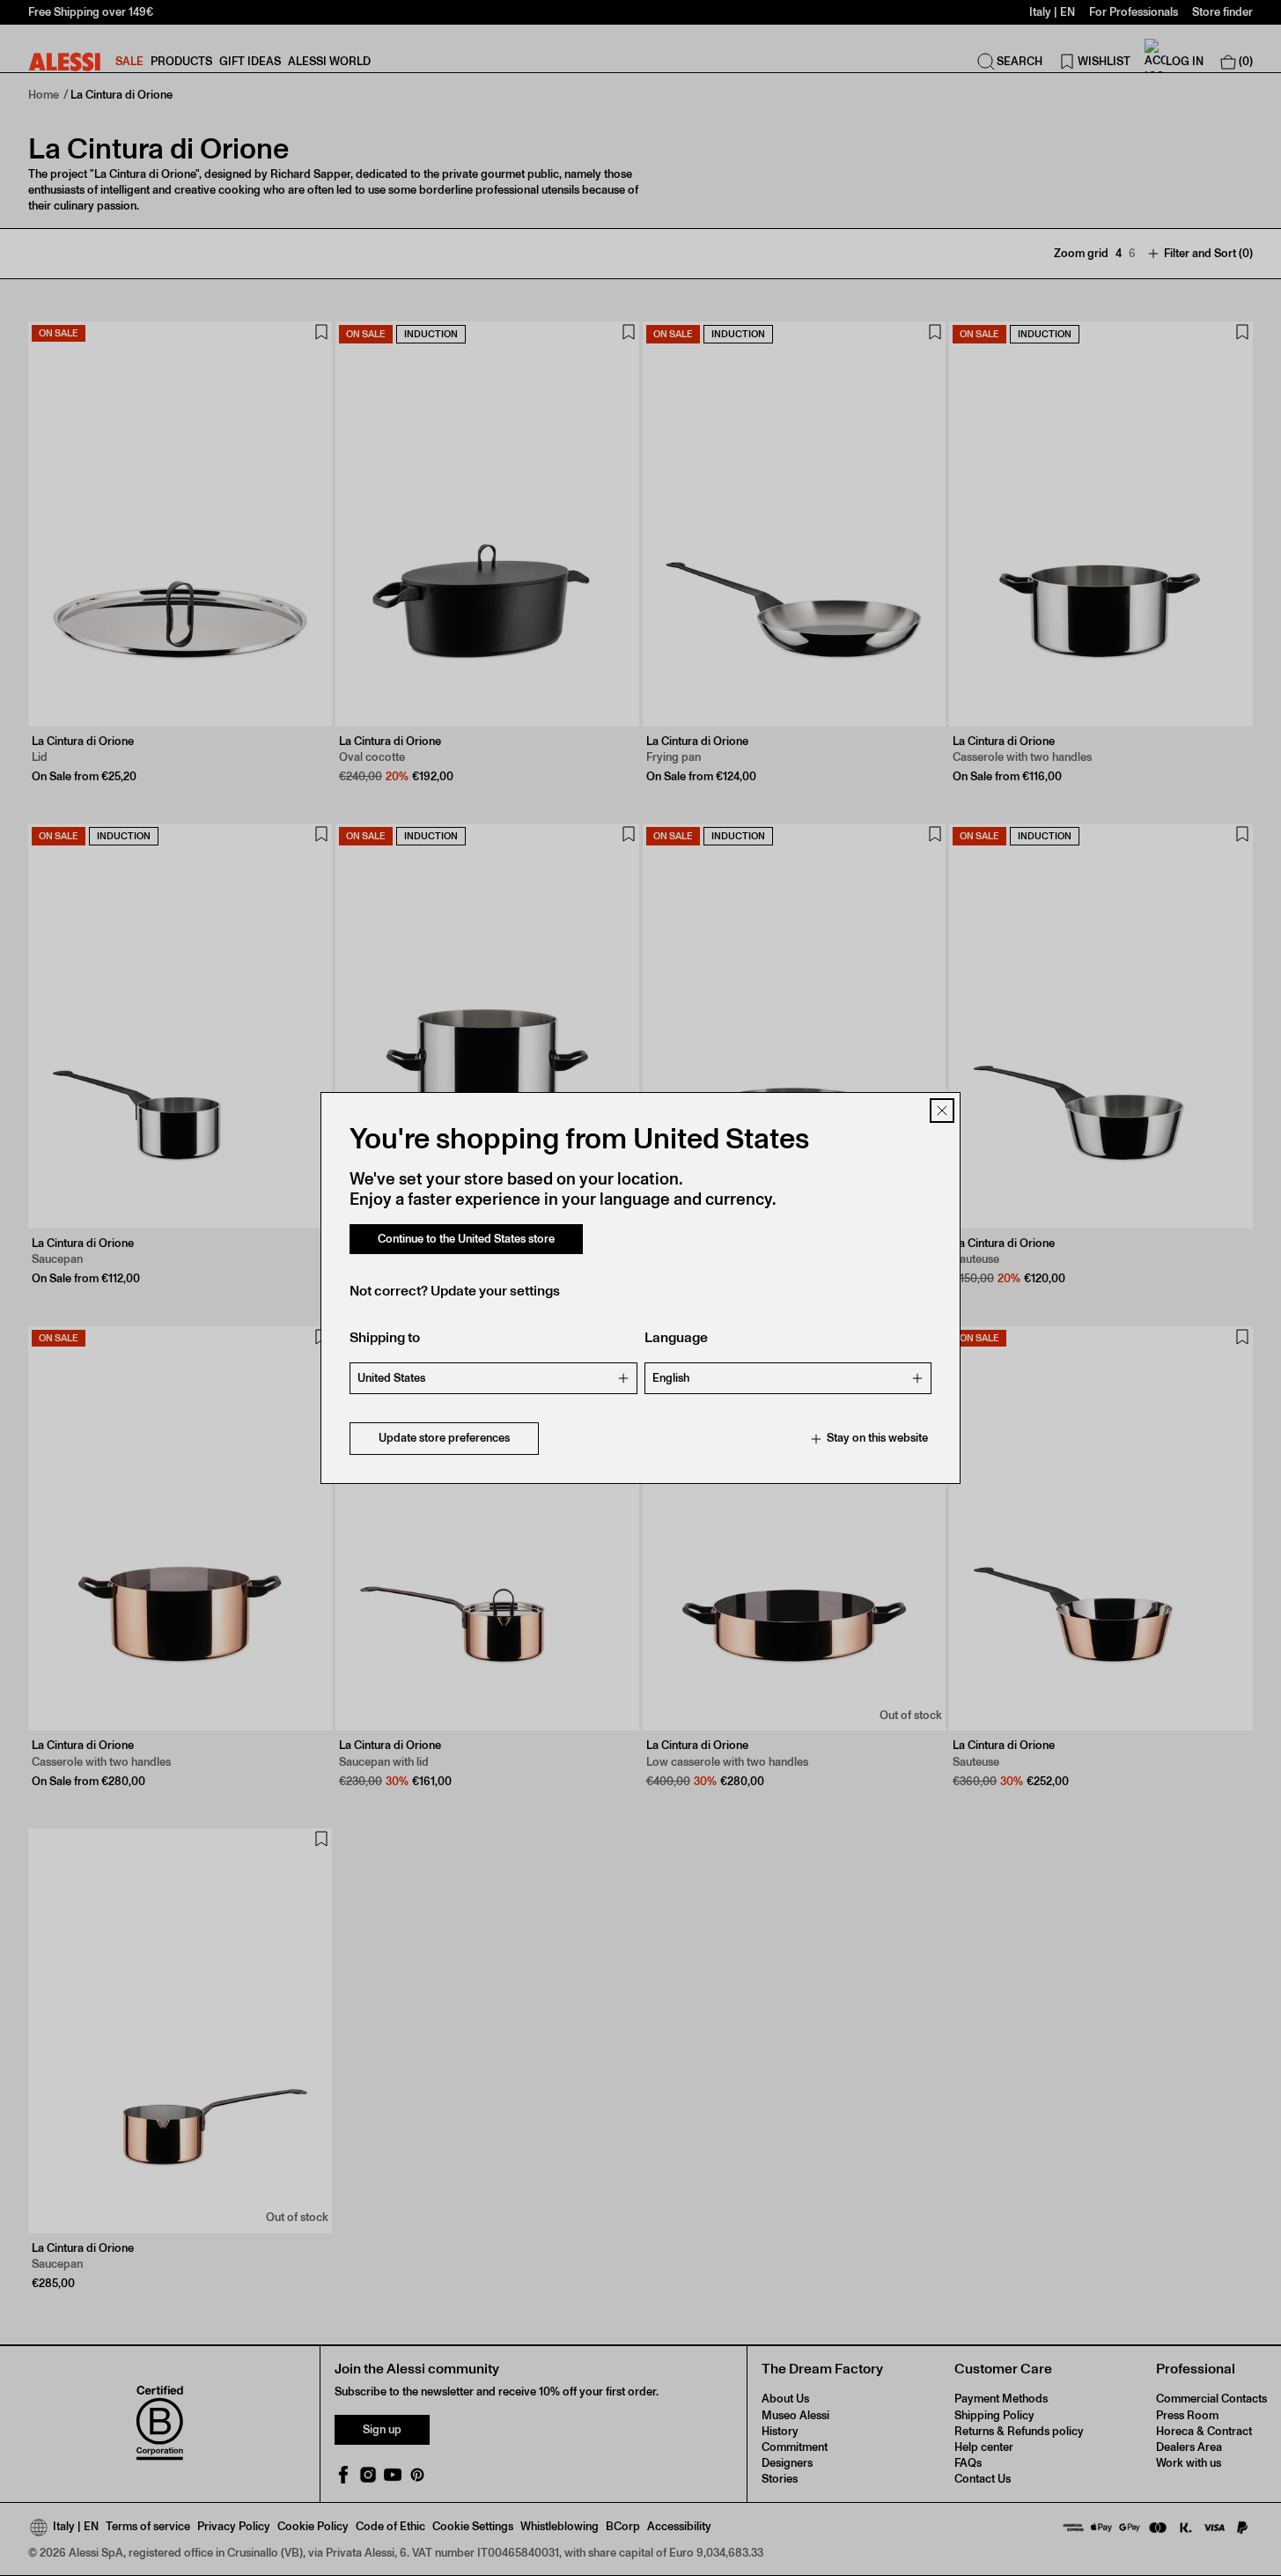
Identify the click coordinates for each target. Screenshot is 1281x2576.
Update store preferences (444, 1439)
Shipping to (385, 1338)
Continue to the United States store (466, 1239)
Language (676, 1338)
